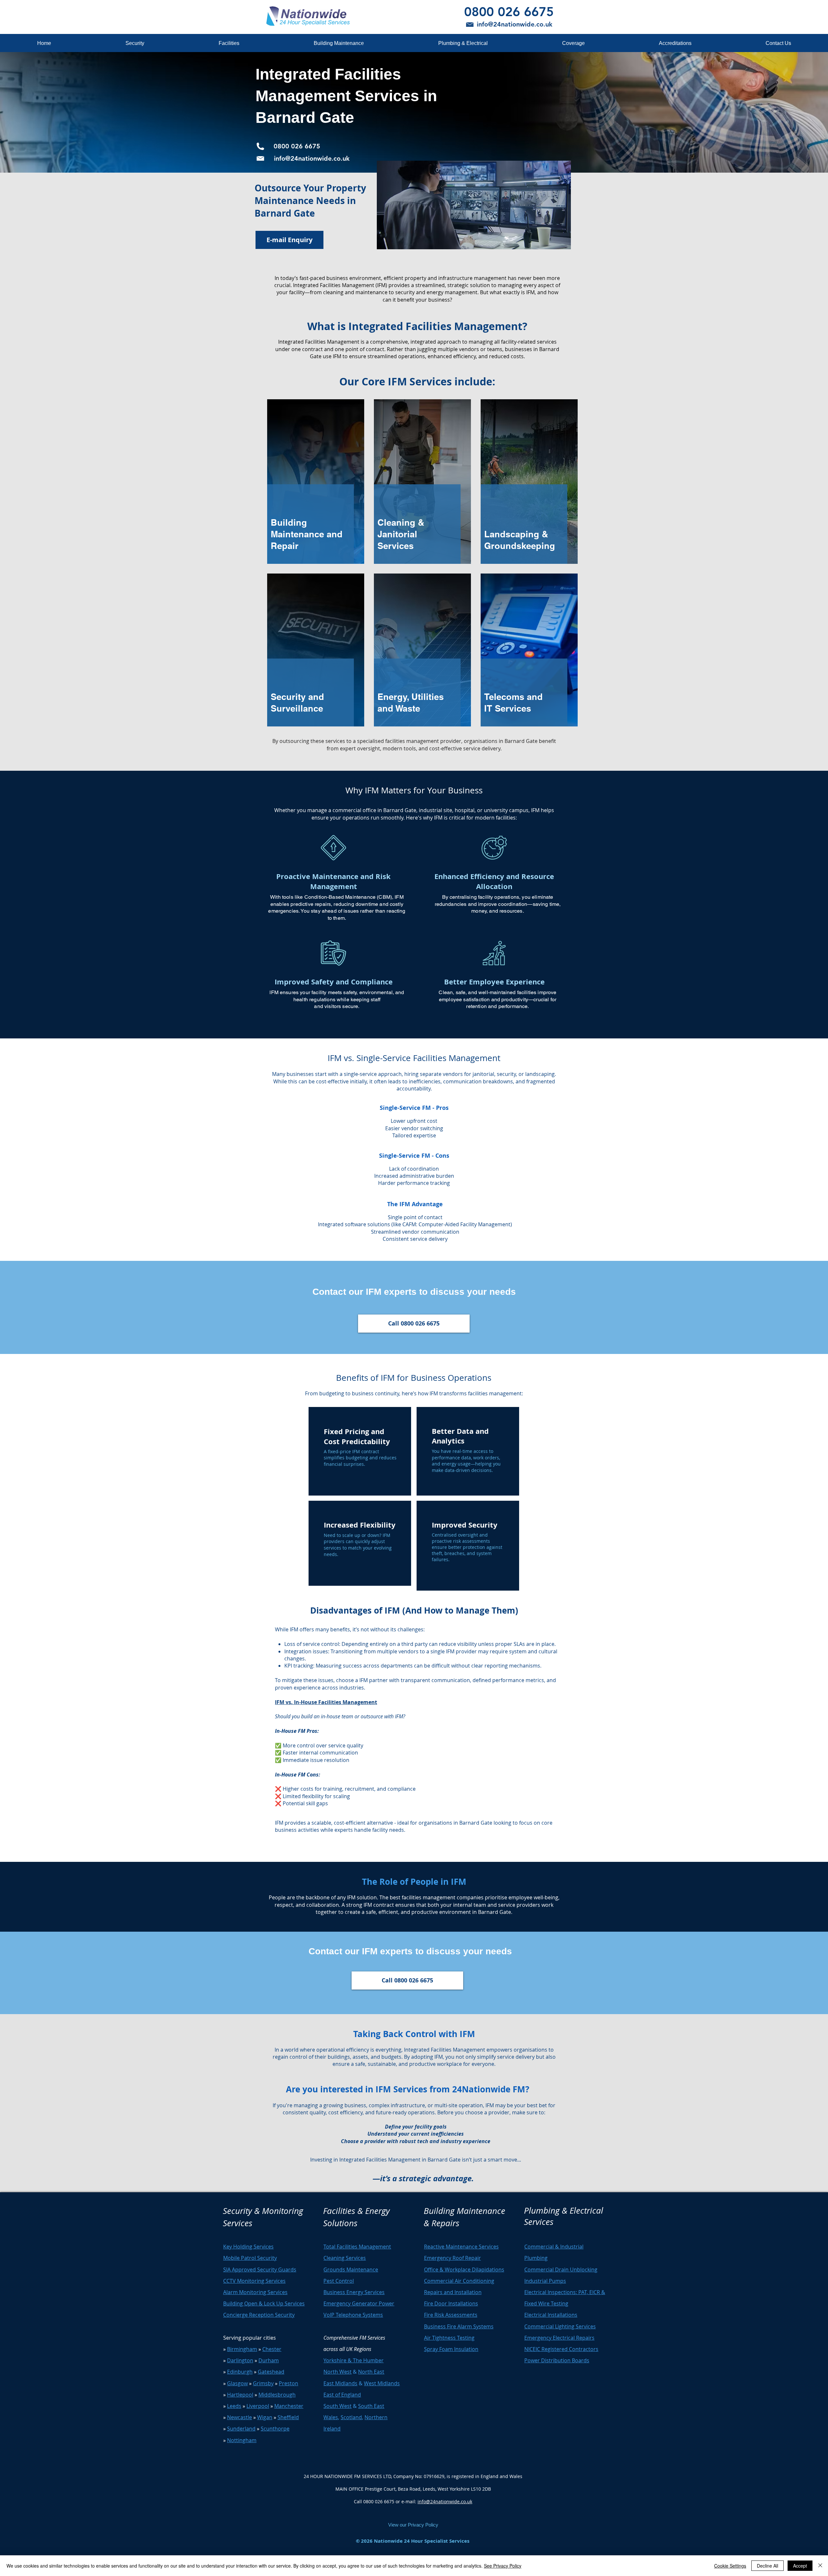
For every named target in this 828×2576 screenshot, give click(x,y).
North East (371, 2372)
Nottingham (242, 2440)
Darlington (240, 2360)
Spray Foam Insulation (451, 2349)
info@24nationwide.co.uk (445, 2501)
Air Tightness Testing (449, 2338)
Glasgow (237, 2383)
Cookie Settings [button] (730, 2566)
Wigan (265, 2417)
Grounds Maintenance (351, 2270)
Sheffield (288, 2417)
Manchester (289, 2406)
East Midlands (340, 2383)
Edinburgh (240, 2372)
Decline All (768, 2566)
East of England (342, 2395)
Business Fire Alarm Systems (459, 2326)
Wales (331, 2417)
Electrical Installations (551, 2315)
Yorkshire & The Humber (354, 2360)
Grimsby (263, 2383)
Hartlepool (240, 2395)
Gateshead (271, 2372)
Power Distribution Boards (557, 2360)
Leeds (234, 2406)
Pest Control (339, 2281)
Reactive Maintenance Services (461, 2247)
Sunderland (241, 2429)
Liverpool (258, 2406)
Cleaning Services (345, 2258)
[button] (135, 43)
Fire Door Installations (451, 2303)
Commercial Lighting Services (560, 2326)
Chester (272, 2349)
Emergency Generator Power (359, 2303)
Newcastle (240, 2417)
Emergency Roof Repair (452, 2258)
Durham (269, 2360)
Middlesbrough (277, 2395)
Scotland (351, 2417)
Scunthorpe (275, 2429)
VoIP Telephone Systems (353, 2315)
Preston (289, 2383)
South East (371, 2406)
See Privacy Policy (503, 2566)
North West (338, 2372)
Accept (800, 2566)
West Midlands (382, 2383)
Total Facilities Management (357, 2247)
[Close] (820, 2566)
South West (338, 2406)
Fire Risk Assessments (451, 2315)
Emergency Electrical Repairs (559, 2338)
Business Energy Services (354, 2292)
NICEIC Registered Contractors (561, 2349)
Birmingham (242, 2349)
